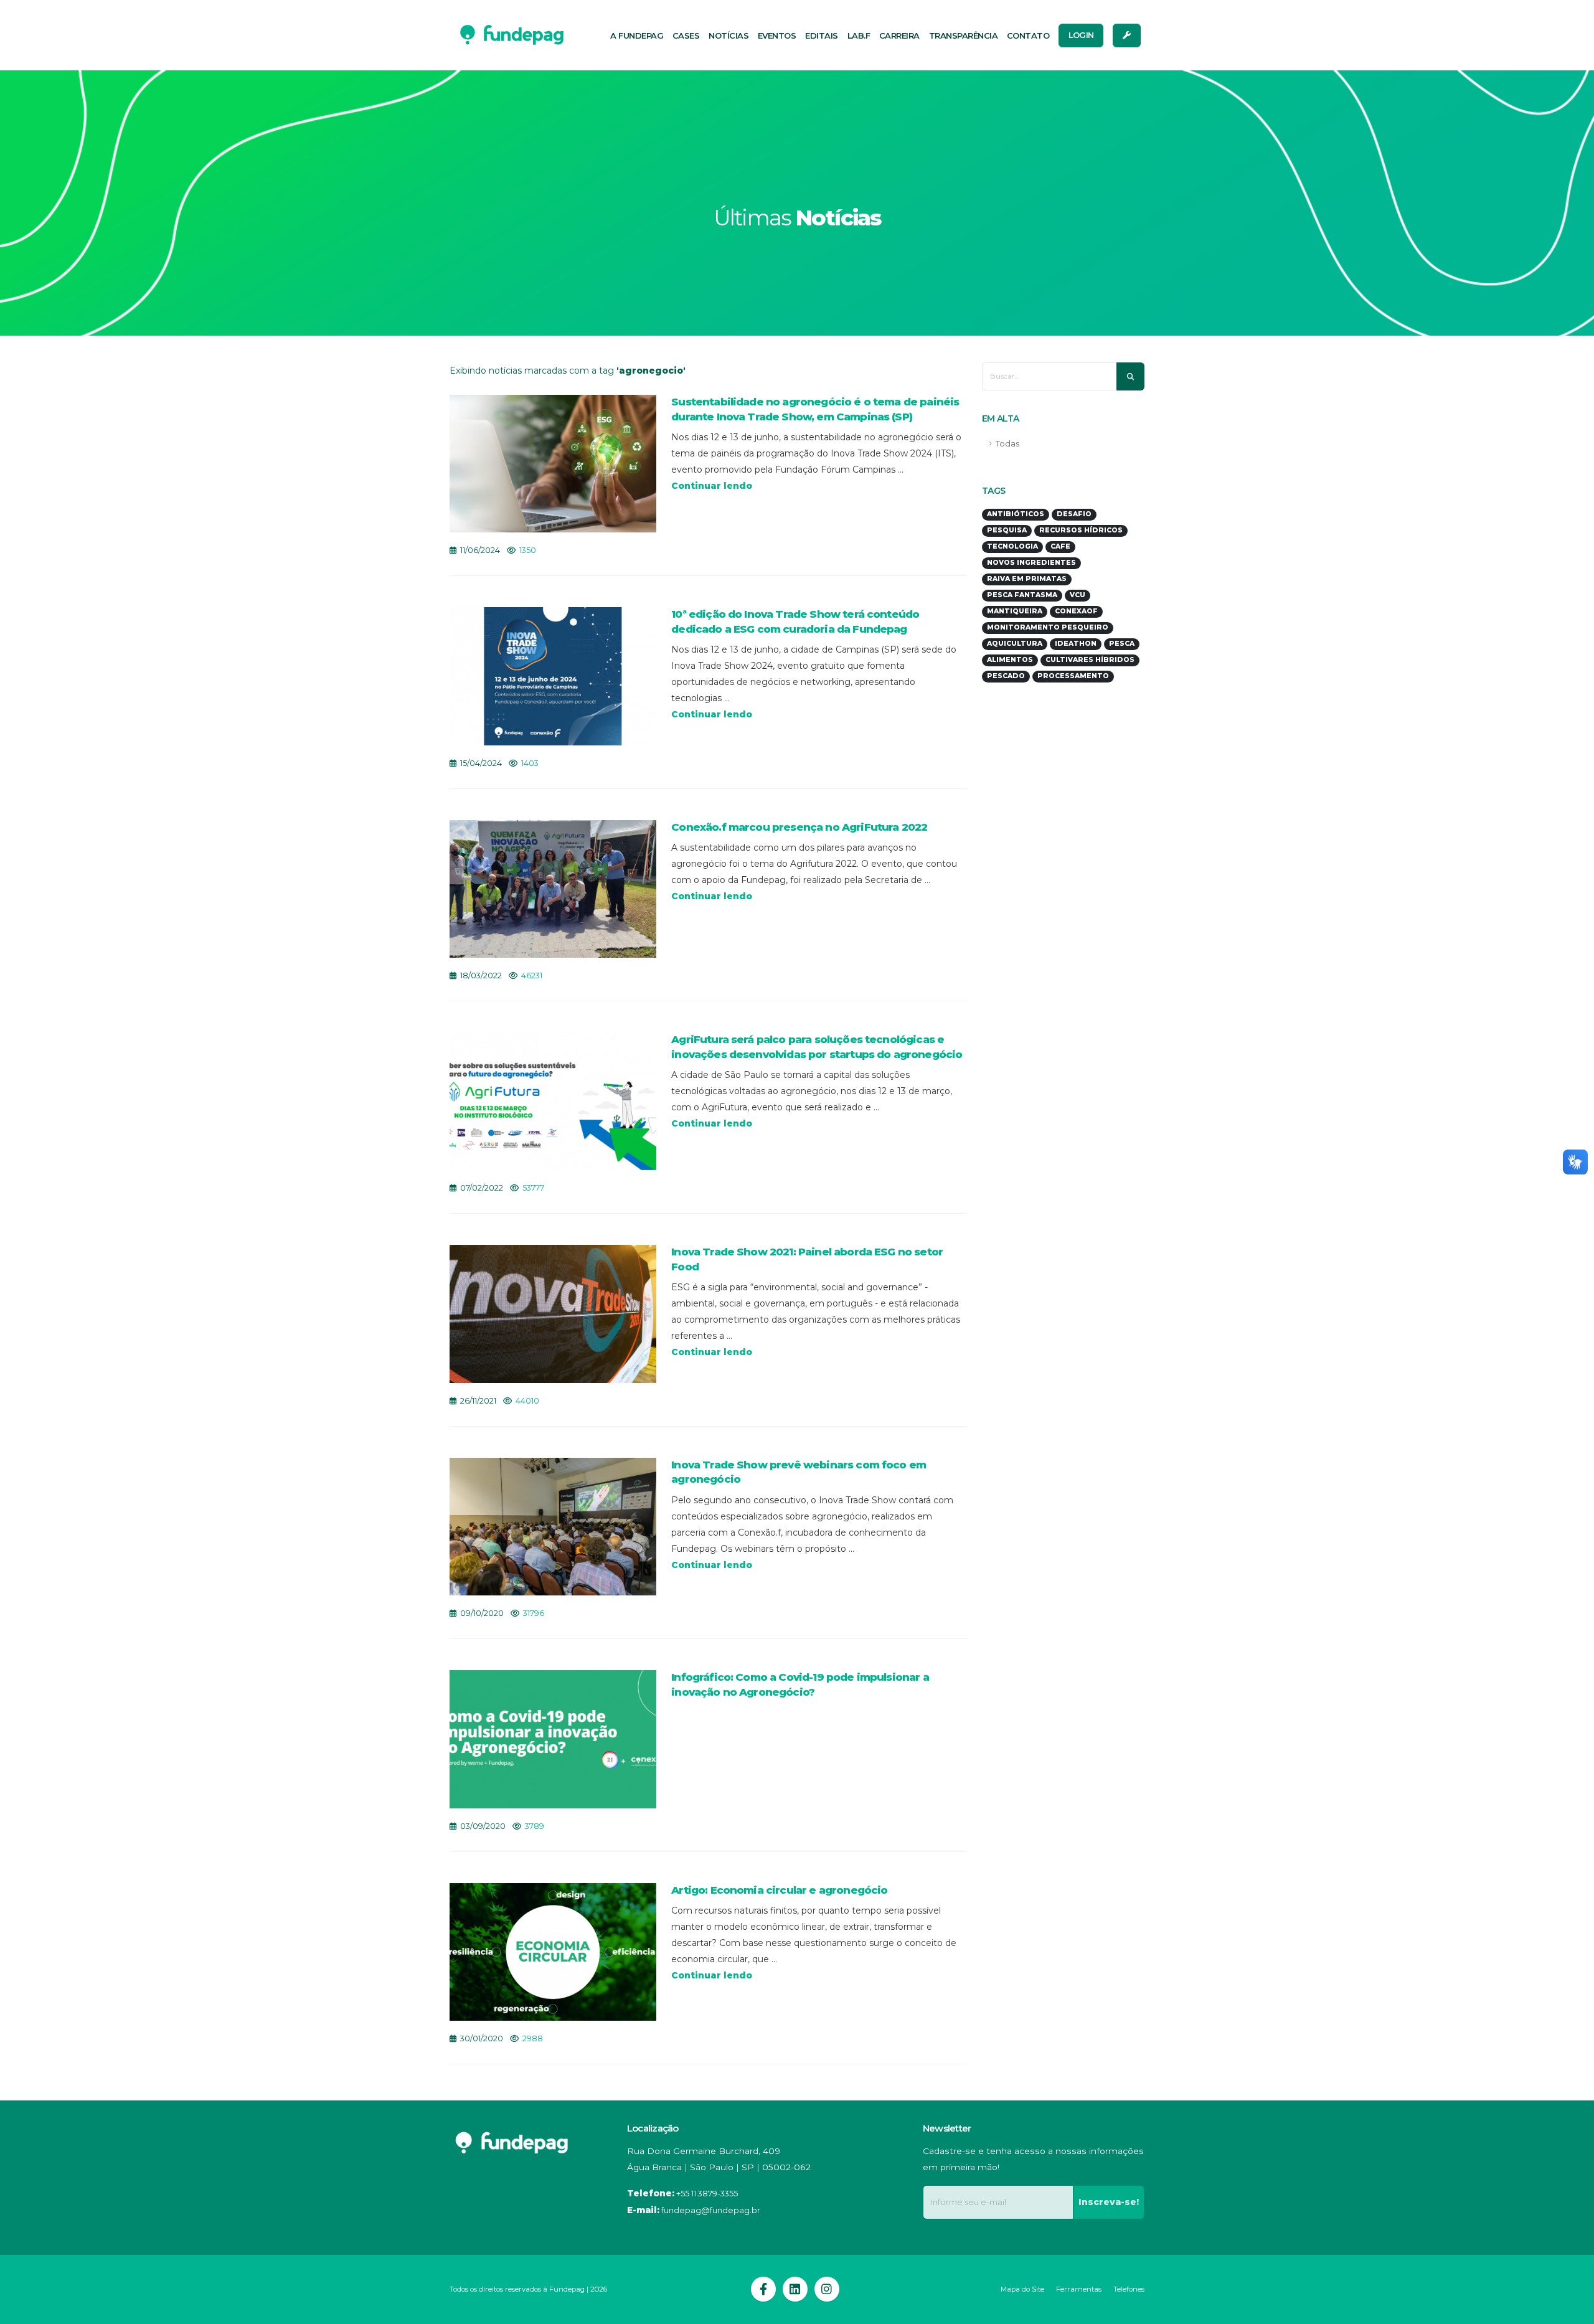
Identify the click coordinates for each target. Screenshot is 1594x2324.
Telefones (1129, 2289)
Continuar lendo (712, 486)
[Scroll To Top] (1572, 2310)
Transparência (964, 35)
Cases (686, 35)
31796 (534, 1613)
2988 (533, 2038)
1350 (528, 550)
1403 (530, 763)
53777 (533, 1188)
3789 (535, 1826)
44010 (527, 1401)
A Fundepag (637, 35)
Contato (1028, 35)
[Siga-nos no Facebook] (763, 2289)
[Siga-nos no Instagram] (827, 2289)
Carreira (899, 35)
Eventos (777, 35)
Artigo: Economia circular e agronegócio (779, 1890)
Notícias (729, 35)
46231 (532, 975)
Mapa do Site (1022, 2289)
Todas (1007, 444)
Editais (822, 35)
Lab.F (859, 35)
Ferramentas (1079, 2289)
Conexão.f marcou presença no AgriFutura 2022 (799, 827)
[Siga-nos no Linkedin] (795, 2289)
